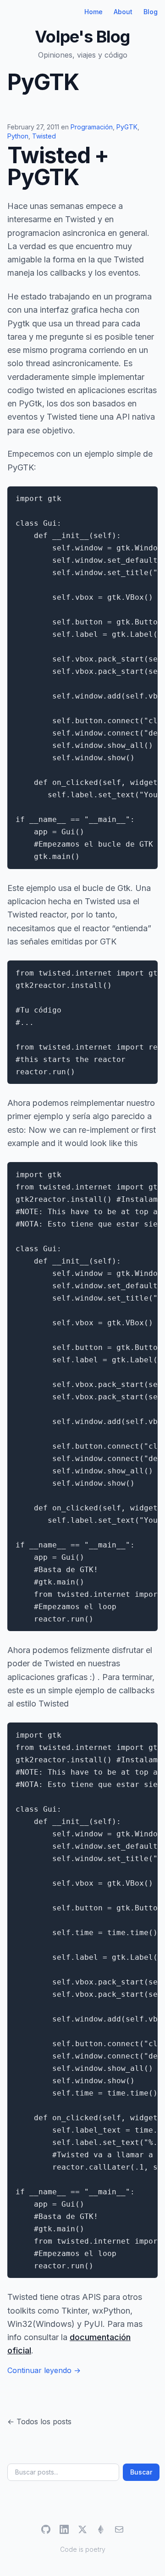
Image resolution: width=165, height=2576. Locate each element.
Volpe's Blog (82, 37)
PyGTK (127, 127)
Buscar (141, 2472)
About (123, 12)
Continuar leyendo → (44, 2370)
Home (93, 12)
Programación (92, 127)
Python (18, 136)
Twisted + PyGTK (58, 166)
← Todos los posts (39, 2421)
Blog (151, 12)
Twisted (44, 136)
